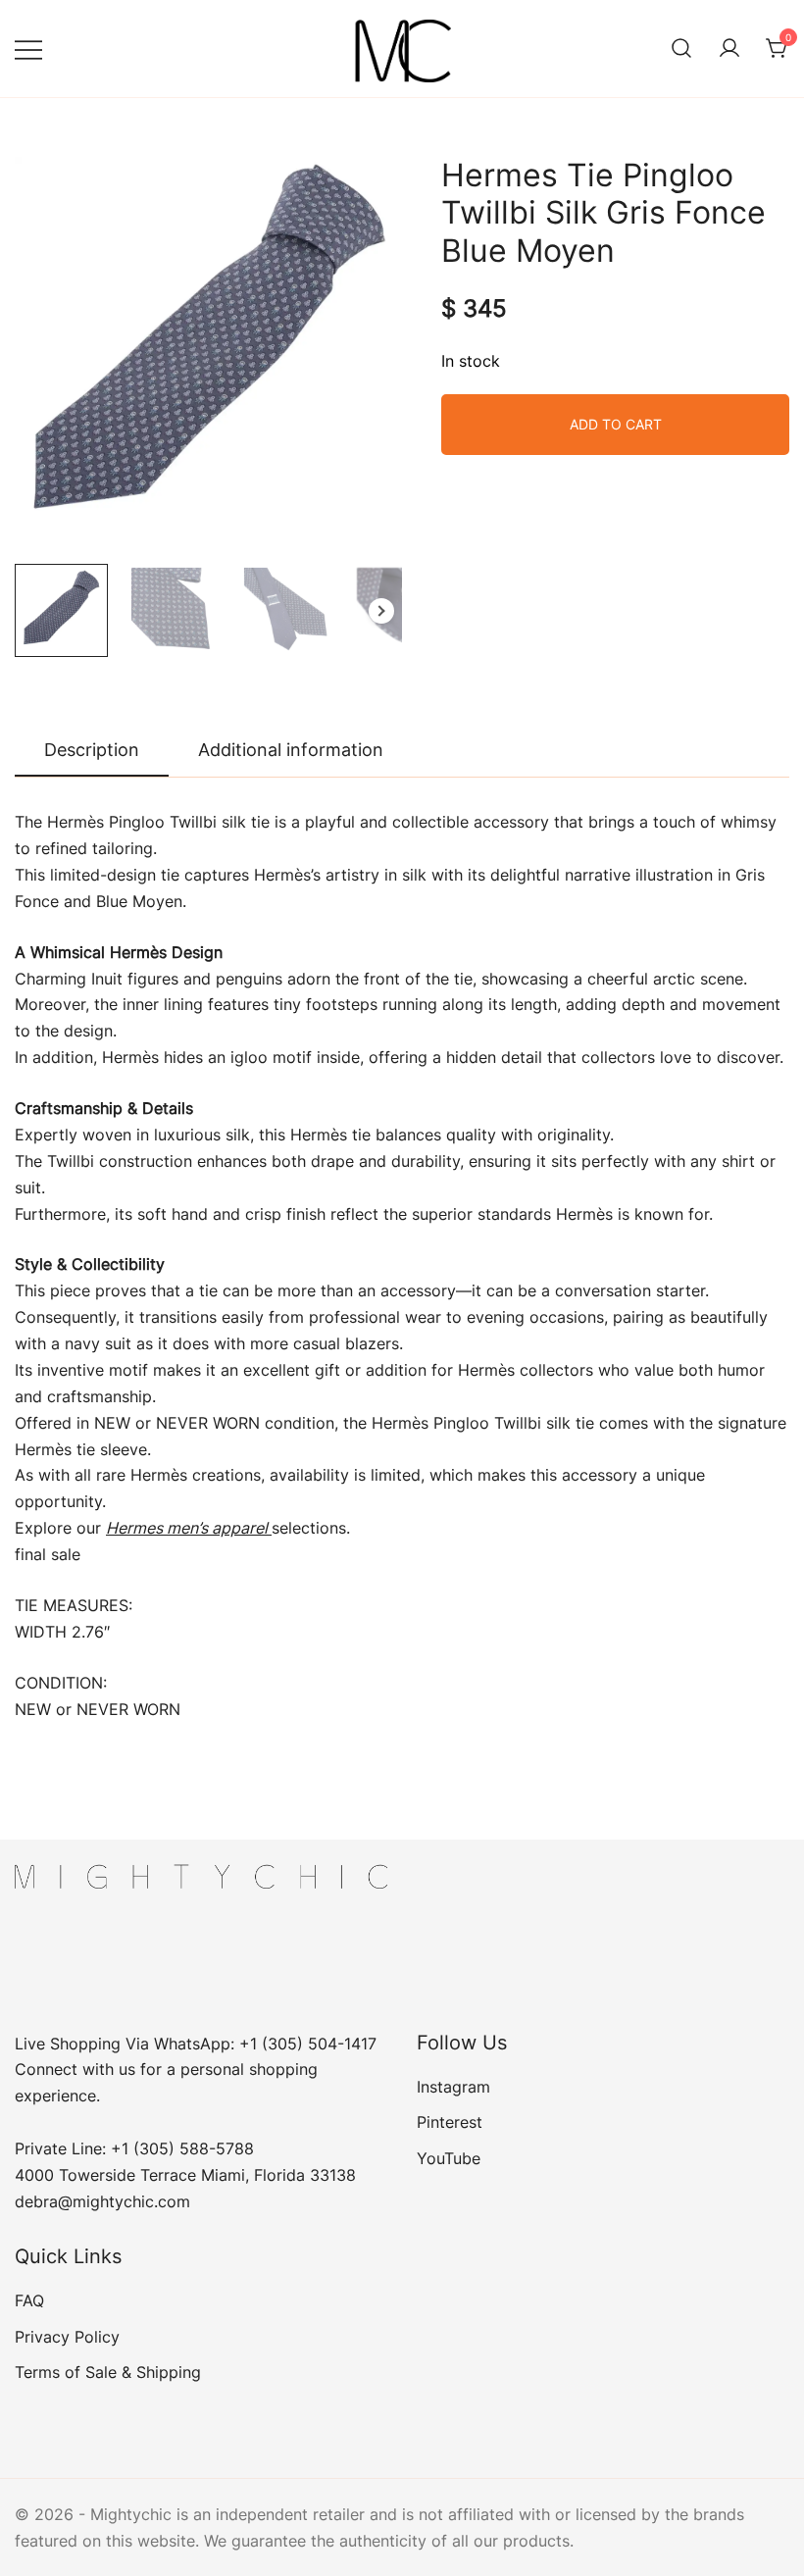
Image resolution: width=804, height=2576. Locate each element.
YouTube (449, 2158)
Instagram (453, 2087)
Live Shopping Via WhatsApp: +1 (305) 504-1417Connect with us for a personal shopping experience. (196, 2070)
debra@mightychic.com (102, 2201)
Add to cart (616, 424)
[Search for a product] (681, 49)
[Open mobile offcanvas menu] (28, 49)
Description (92, 750)
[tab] (92, 751)
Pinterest (450, 2122)
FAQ (29, 2300)
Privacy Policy (67, 2337)
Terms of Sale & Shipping (108, 2372)
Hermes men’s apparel (189, 1528)
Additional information (291, 750)
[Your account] (729, 49)
